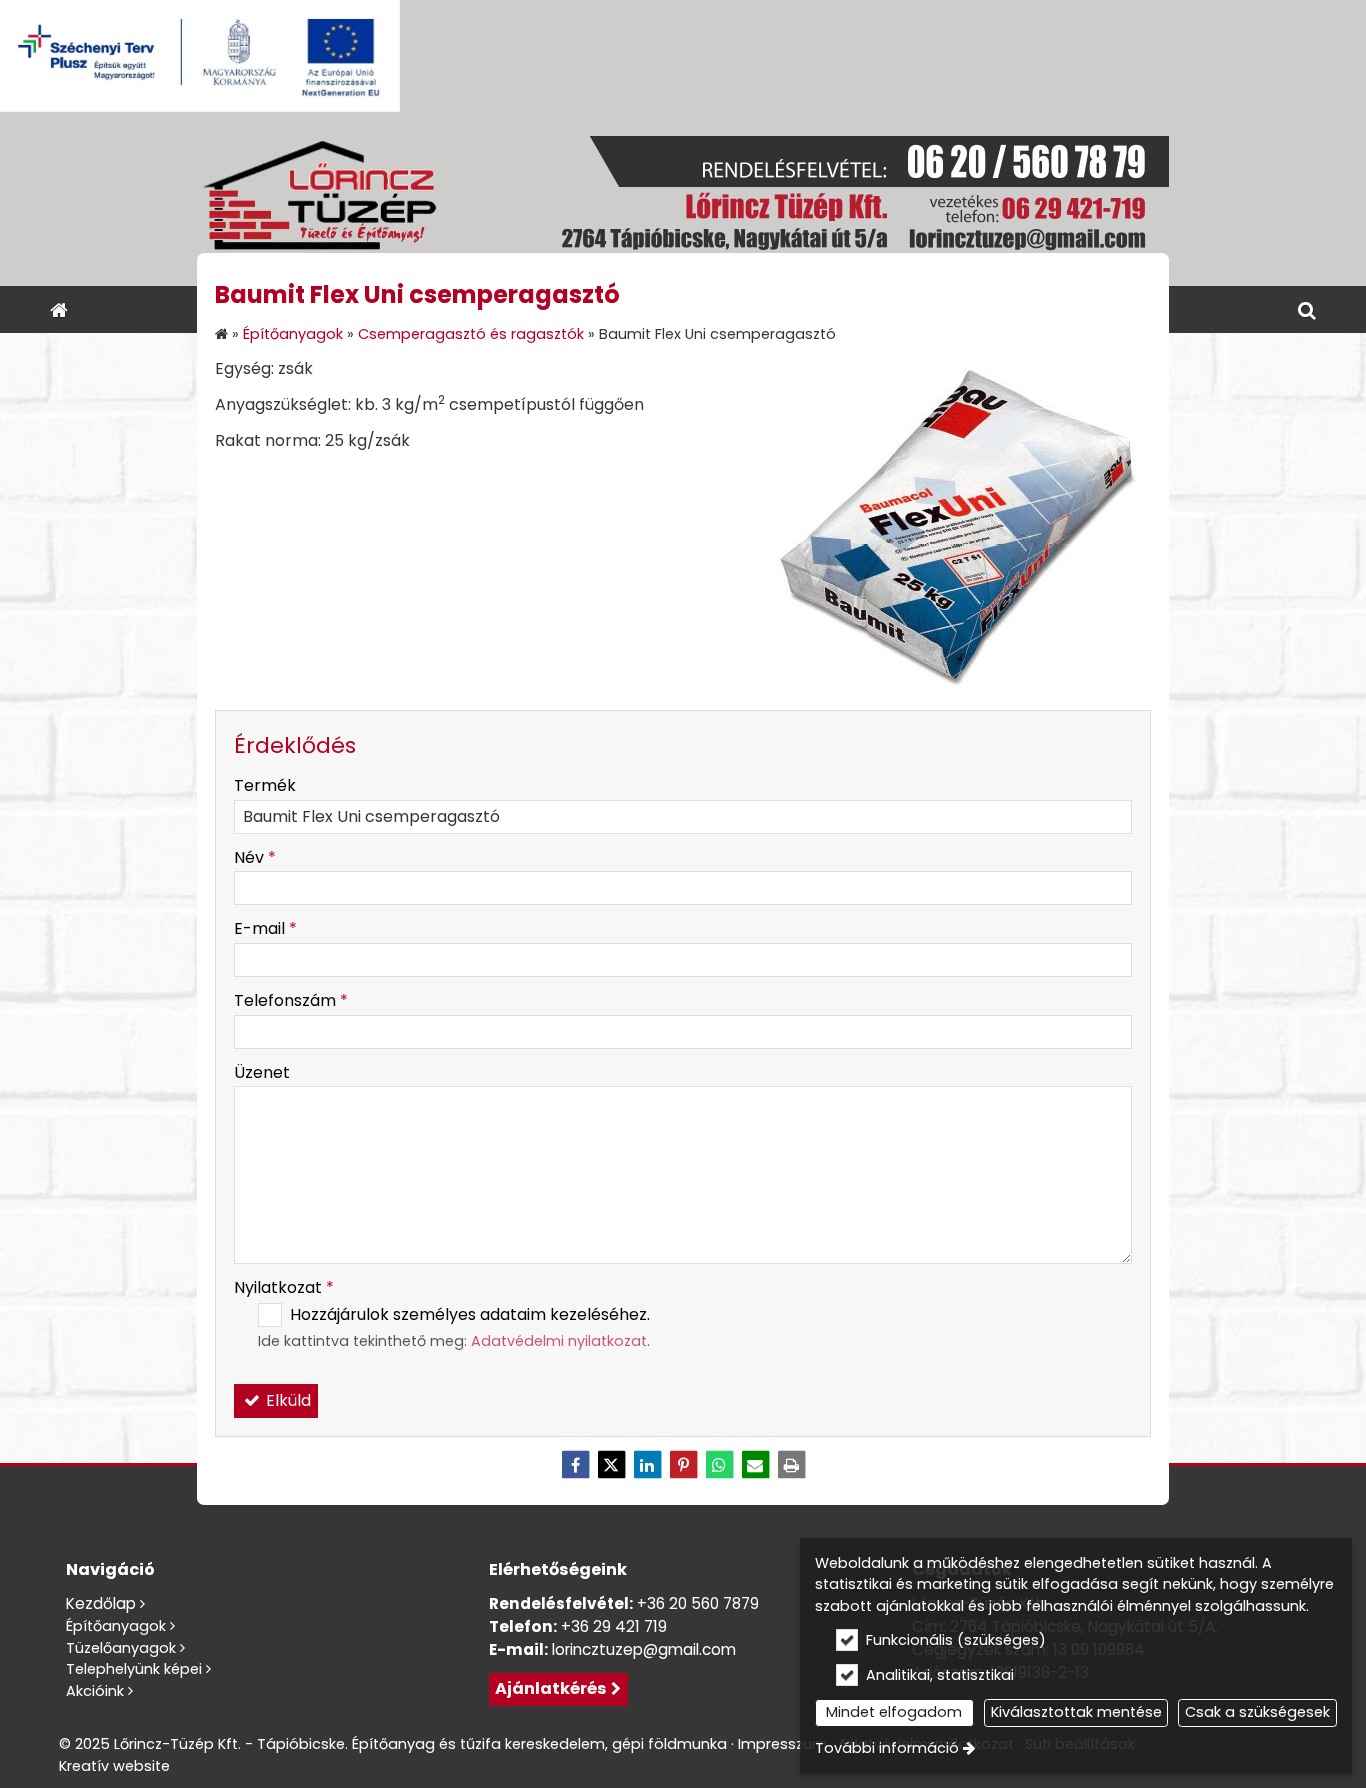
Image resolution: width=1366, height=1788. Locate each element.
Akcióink (95, 1691)
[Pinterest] (683, 1465)
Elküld (286, 1400)
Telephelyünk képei (134, 1669)
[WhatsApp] (719, 1465)
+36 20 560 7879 (698, 1603)
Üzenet (262, 1072)
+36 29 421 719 (614, 1626)
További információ (887, 1748)
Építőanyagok (116, 1626)
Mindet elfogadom (894, 1712)
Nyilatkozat (284, 1287)
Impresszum (782, 1744)
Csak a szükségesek (1257, 1712)
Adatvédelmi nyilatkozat (559, 1341)
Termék (265, 785)
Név (255, 857)
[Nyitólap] (683, 199)
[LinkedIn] (647, 1465)
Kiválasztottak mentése (1076, 1712)
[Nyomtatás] (791, 1465)
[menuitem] (59, 309)
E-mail (265, 928)
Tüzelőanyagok (121, 1648)
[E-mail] (755, 1465)
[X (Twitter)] (611, 1465)
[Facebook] (575, 1465)
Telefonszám (291, 1000)
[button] (1307, 309)
